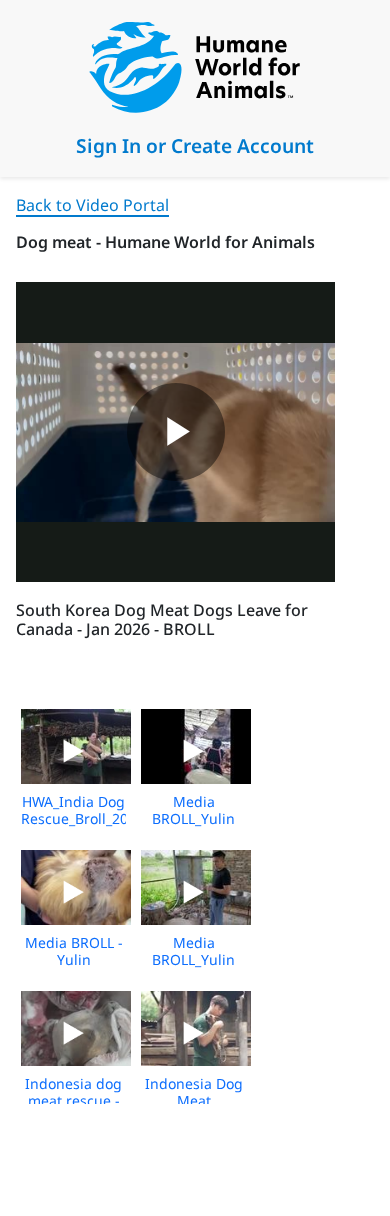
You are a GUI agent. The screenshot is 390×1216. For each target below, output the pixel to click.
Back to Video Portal (92, 205)
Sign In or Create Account (195, 145)
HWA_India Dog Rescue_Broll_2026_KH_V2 (106, 810)
